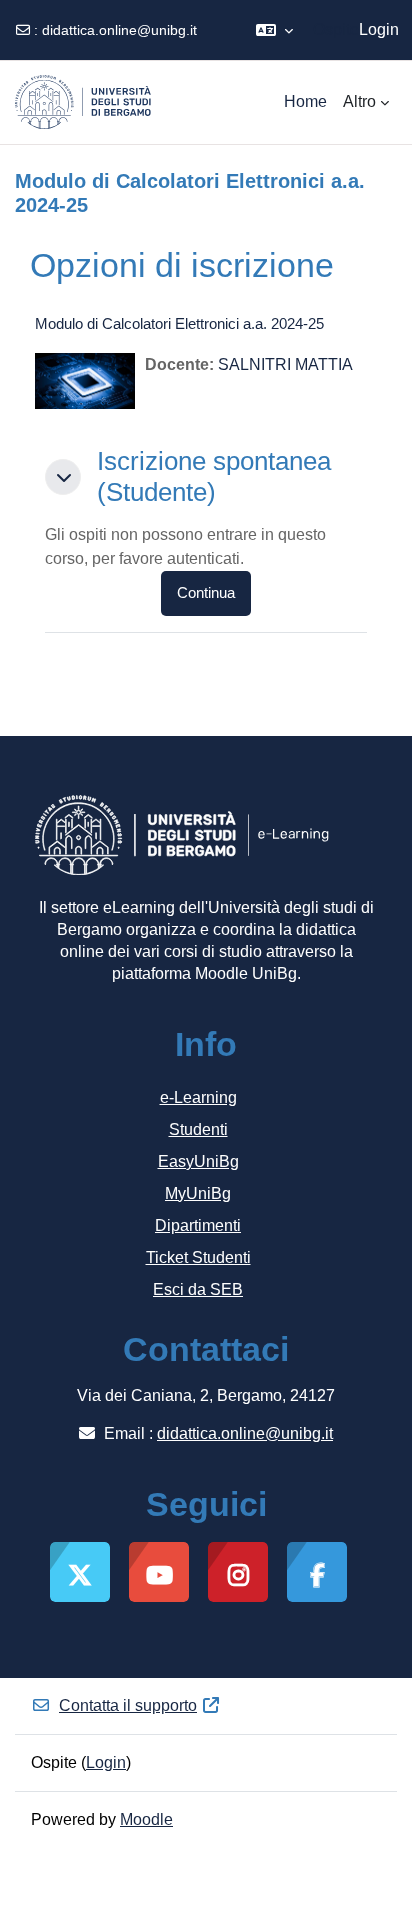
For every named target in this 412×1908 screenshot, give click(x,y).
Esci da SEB (198, 1289)
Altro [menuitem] (359, 101)
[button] (274, 30)
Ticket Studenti (198, 1257)
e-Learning (198, 1097)
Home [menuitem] (305, 101)
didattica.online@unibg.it (119, 30)
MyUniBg (198, 1193)
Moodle (146, 1819)
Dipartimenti (198, 1225)
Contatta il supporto (128, 1705)
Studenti (198, 1129)
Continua (206, 593)
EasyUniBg (198, 1161)
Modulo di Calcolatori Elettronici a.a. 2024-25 (179, 323)
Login (379, 29)
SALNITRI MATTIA (285, 364)
